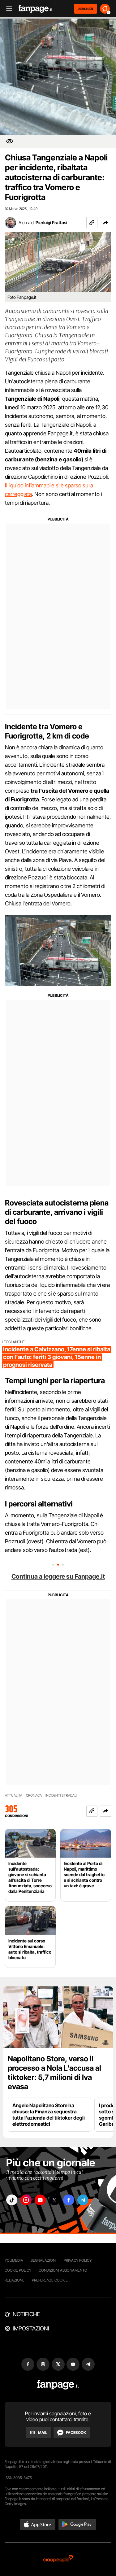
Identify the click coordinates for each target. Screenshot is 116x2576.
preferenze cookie (50, 2280)
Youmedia (14, 2260)
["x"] (54, 2200)
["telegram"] (83, 2200)
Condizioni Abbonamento (63, 2270)
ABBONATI (86, 9)
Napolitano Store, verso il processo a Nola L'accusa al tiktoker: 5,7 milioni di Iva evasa (54, 2073)
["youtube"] (40, 2200)
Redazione (15, 2280)
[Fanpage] (58, 2385)
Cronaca (34, 1796)
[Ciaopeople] (58, 2559)
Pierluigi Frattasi (51, 222)
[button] (105, 223)
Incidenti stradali (61, 1796)
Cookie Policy (18, 2270)
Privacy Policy (78, 2260)
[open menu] (7, 9)
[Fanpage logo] (36, 9)
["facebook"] (69, 2200)
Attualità (14, 1796)
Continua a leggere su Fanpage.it (58, 1576)
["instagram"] (26, 2200)
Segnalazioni (43, 2260)
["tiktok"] (12, 2200)
